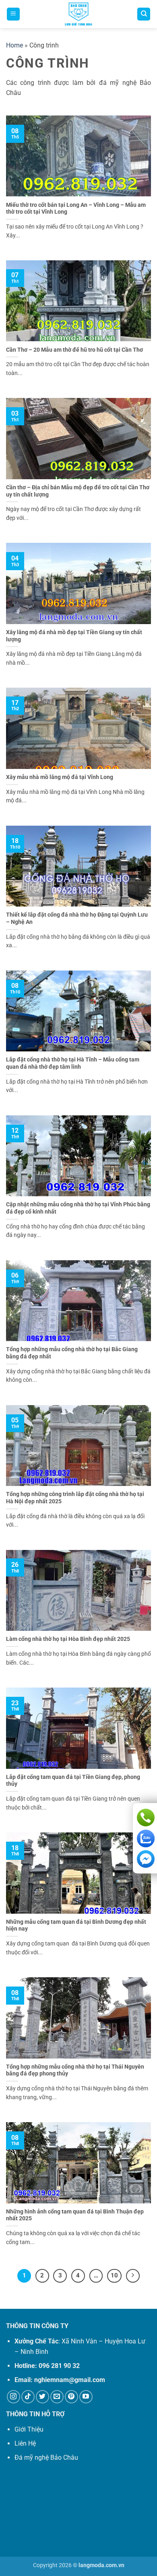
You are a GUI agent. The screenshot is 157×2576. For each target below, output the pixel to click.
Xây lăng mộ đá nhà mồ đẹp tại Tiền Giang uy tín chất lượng (74, 636)
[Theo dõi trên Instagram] (13, 2397)
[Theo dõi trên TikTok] (28, 2397)
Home (14, 45)
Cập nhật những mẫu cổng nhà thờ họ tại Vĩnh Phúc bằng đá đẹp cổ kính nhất (78, 1208)
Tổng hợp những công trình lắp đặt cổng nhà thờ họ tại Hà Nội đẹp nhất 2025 (75, 1498)
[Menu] (13, 14)
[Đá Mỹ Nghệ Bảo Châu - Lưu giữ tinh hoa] (78, 14)
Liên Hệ (25, 2443)
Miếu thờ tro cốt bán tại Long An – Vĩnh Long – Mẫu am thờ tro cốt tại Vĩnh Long (76, 208)
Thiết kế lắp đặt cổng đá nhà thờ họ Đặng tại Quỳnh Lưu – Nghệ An (77, 918)
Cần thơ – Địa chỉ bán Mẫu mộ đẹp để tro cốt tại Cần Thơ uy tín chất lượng (78, 491)
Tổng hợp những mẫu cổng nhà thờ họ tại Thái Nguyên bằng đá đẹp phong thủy (75, 2070)
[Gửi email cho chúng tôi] (57, 2397)
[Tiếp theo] (133, 2276)
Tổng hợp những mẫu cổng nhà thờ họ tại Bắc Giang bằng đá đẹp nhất (72, 1353)
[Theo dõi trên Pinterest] (71, 2397)
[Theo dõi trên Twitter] (42, 2397)
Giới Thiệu (29, 2429)
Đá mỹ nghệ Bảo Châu (46, 2458)
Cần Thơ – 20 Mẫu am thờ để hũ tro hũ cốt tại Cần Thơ (74, 350)
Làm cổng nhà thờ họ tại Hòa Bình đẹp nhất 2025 (68, 1639)
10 (114, 2275)
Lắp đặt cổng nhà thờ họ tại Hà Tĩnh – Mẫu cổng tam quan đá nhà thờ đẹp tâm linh (73, 1063)
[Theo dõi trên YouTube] (86, 2397)
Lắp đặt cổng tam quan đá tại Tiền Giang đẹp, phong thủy (73, 1781)
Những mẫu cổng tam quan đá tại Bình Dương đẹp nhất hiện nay (76, 1925)
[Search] (144, 14)
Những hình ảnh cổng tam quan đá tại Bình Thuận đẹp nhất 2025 (75, 2215)
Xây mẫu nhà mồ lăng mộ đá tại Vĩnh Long (60, 777)
